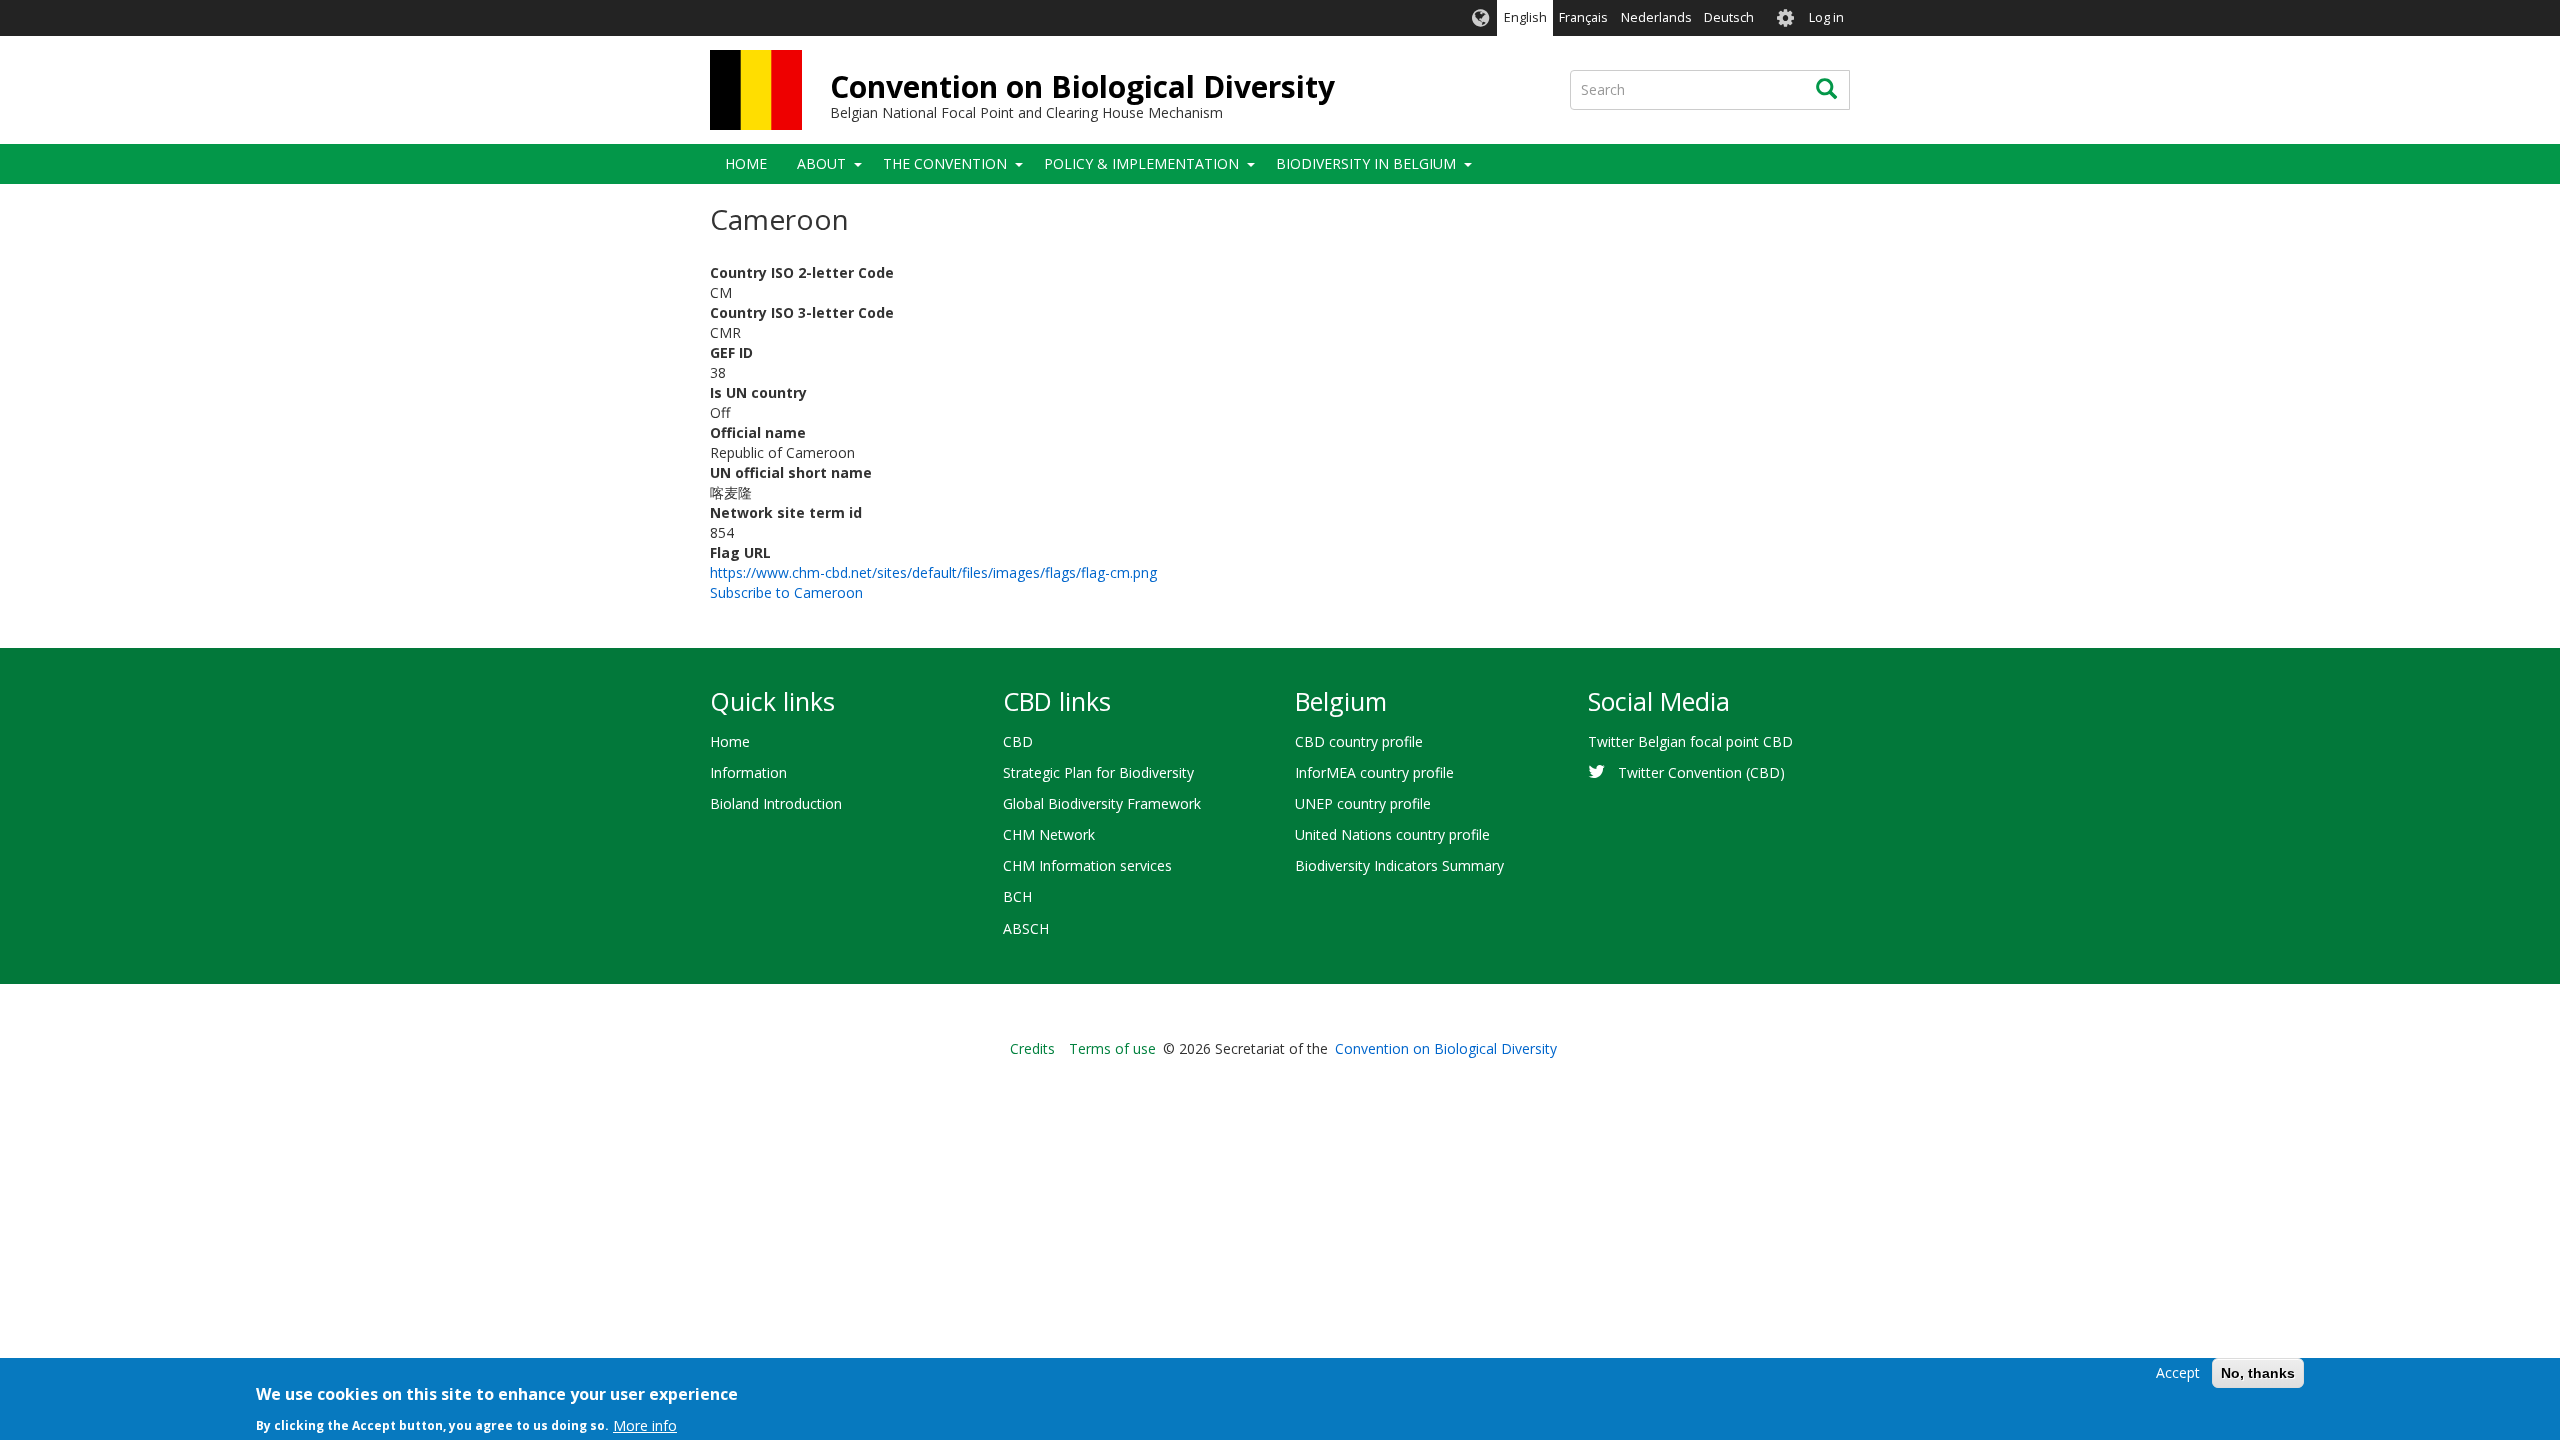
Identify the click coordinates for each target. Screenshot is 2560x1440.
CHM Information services (1087, 865)
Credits (1032, 1048)
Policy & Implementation (1141, 163)
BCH (1017, 896)
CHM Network (1049, 834)
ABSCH (1026, 928)
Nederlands (1656, 17)
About (821, 163)
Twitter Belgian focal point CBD (1690, 741)
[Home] (756, 90)
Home (746, 163)
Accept (2178, 1372)
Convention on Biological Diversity (1082, 86)
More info (645, 1424)
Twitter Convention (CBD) (1701, 772)
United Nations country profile (1392, 834)
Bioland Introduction (776, 803)
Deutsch (1729, 17)
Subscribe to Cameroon (786, 592)
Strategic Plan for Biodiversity (1098, 772)
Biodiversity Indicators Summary (1399, 865)
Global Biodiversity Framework (1102, 803)
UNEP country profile (1363, 803)
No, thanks (2258, 1373)
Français (1583, 17)
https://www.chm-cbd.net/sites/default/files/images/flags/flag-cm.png (933, 572)
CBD (1018, 741)
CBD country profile (1359, 741)
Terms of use (1112, 1048)
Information (748, 772)
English (1525, 17)
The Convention (945, 163)
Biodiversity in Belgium (1366, 163)
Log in (1826, 17)
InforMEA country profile (1374, 772)
